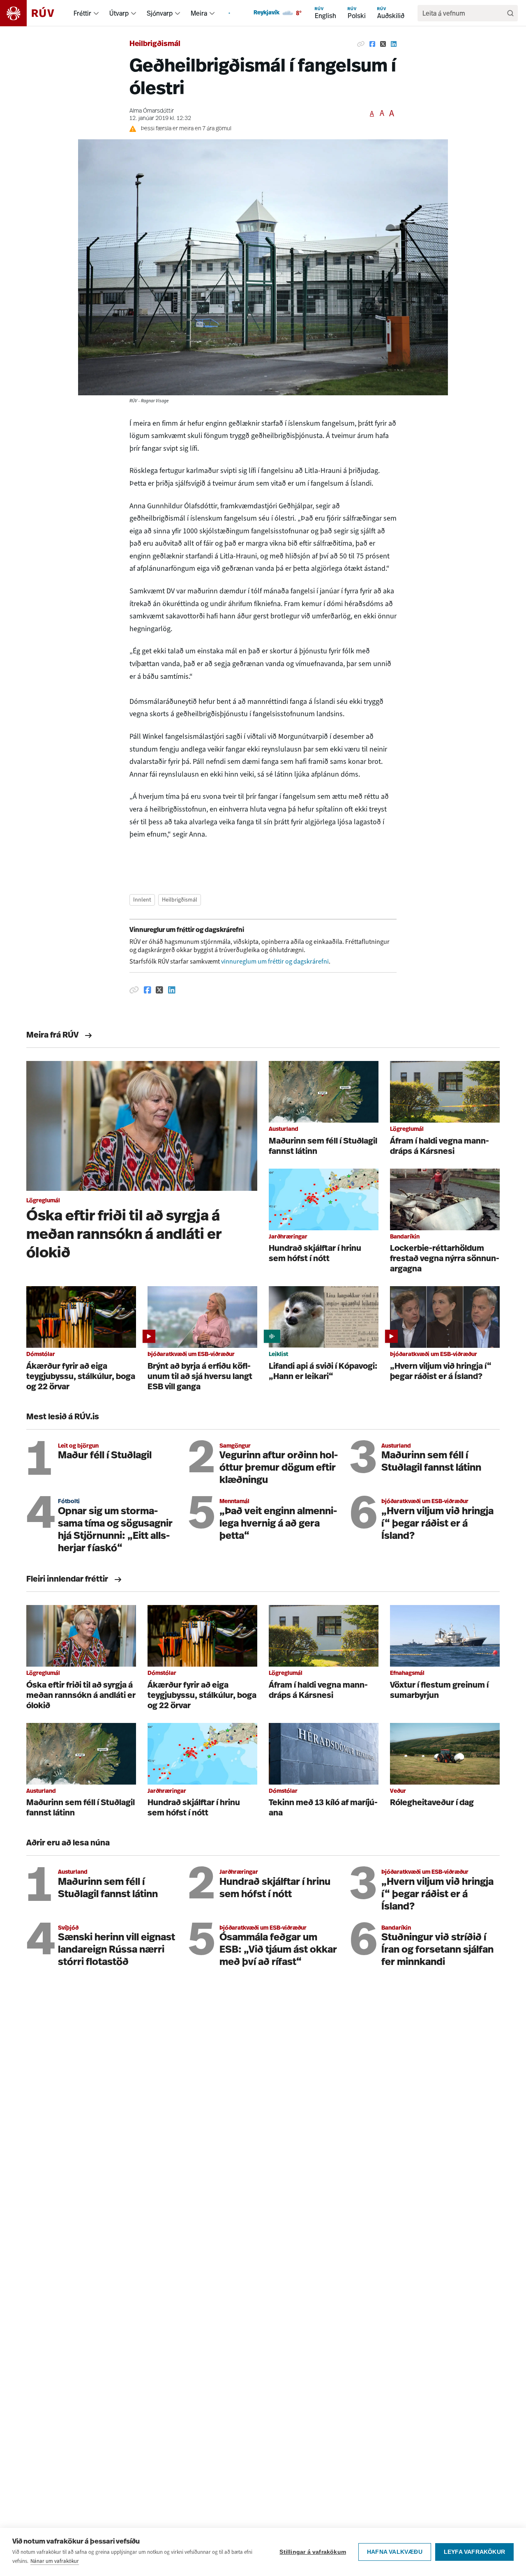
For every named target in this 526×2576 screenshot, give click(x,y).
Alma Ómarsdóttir (152, 111)
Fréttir (82, 13)
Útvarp (119, 13)
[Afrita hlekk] (361, 44)
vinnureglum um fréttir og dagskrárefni (275, 961)
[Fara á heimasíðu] (34, 13)
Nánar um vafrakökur (55, 2561)
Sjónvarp (160, 13)
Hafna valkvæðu (395, 2552)
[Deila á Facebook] (372, 44)
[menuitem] (96, 13)
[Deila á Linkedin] (394, 44)
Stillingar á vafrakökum (313, 2552)
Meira (199, 13)
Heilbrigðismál (155, 44)
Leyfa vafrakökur (474, 2552)
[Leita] (510, 13)
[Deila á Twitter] (383, 44)
